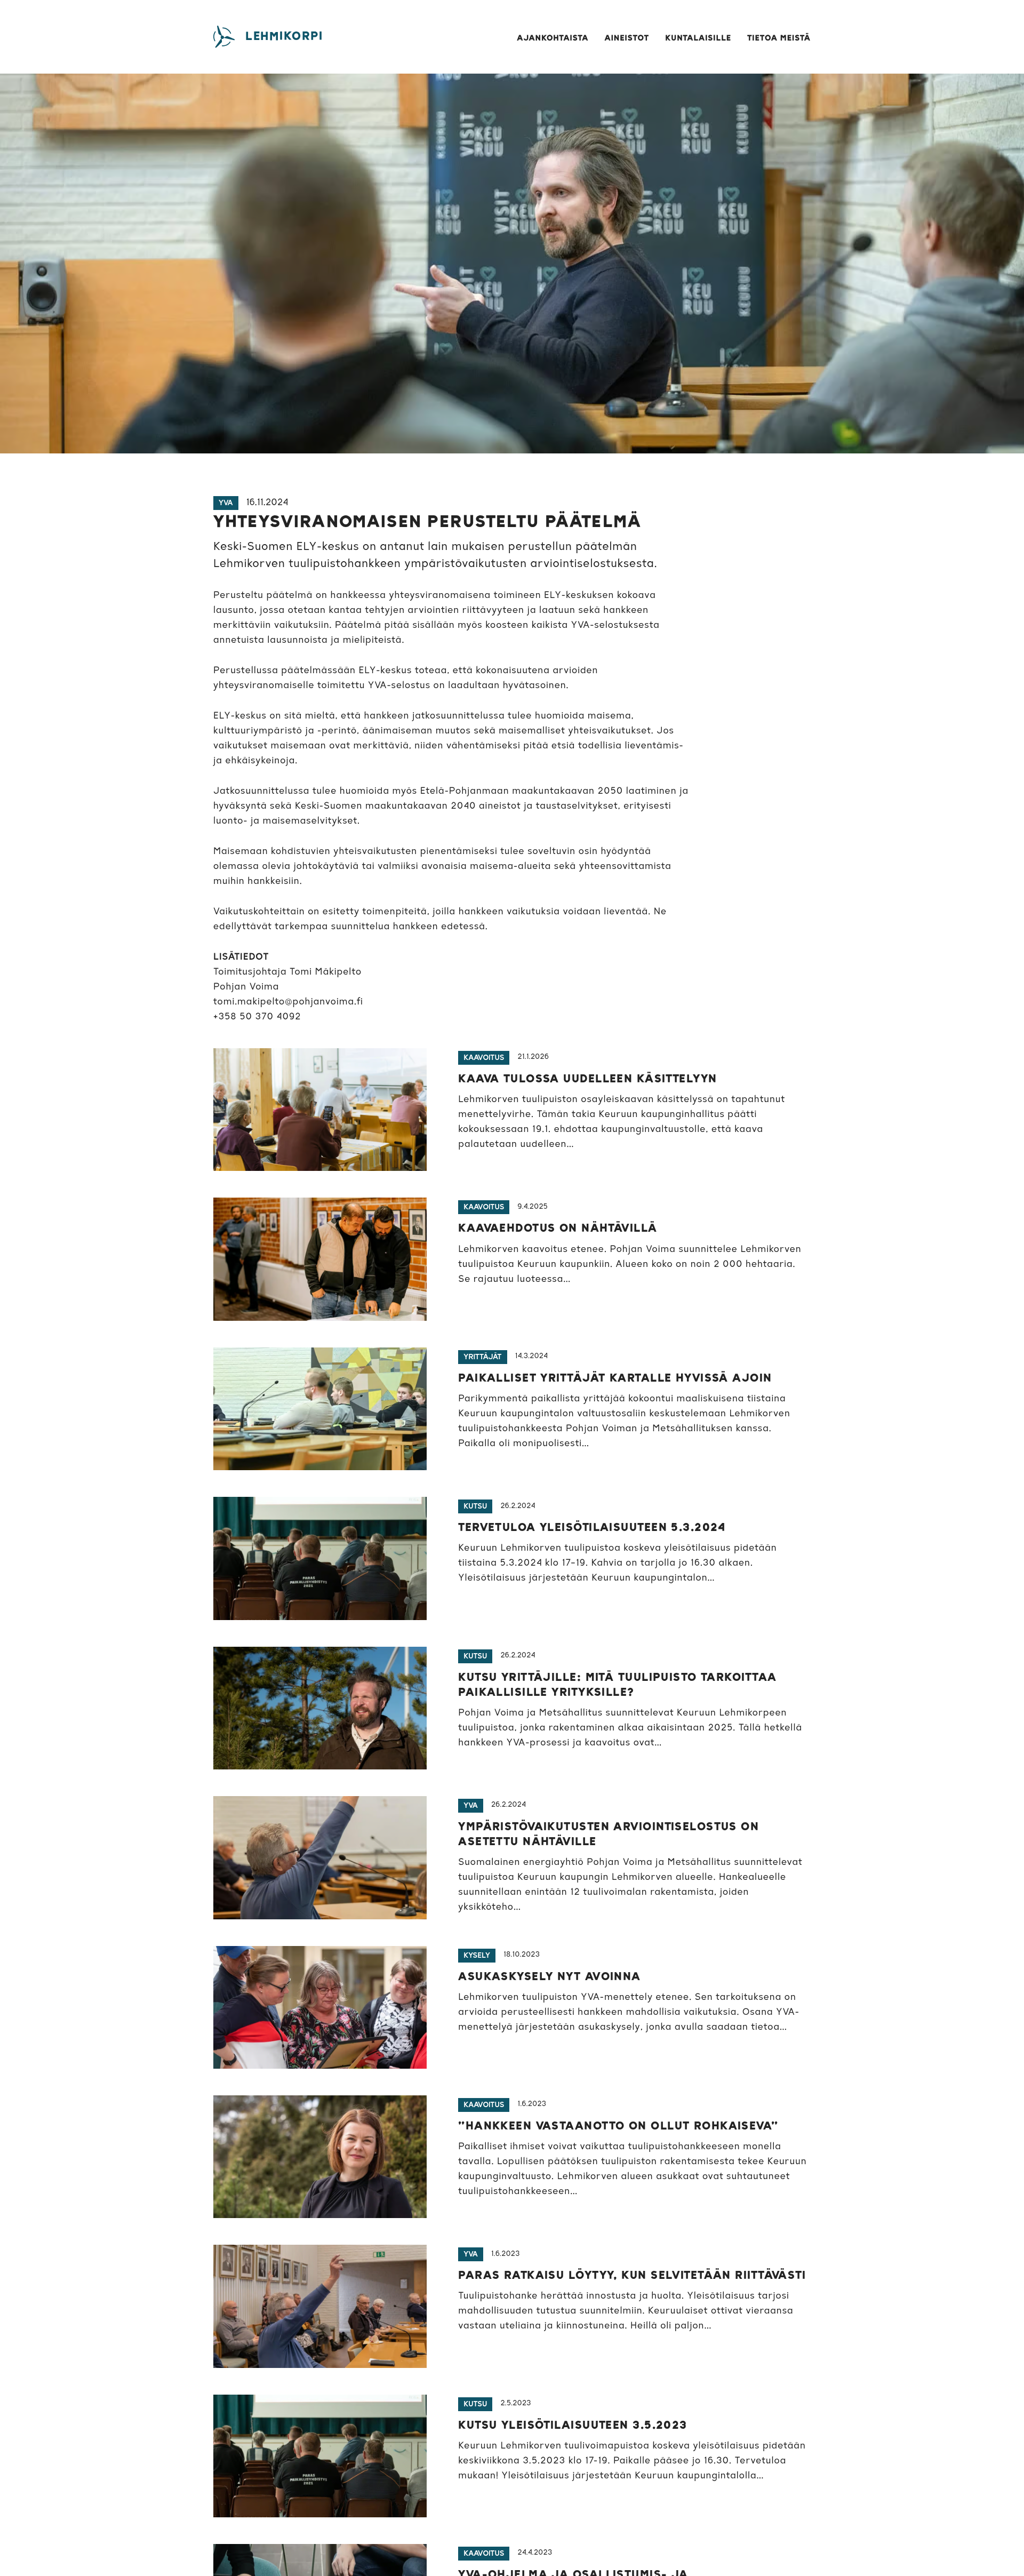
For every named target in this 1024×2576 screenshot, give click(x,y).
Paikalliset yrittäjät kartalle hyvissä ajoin (615, 1378)
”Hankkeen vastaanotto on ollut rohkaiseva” (618, 2126)
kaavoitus (484, 1058)
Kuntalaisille (698, 39)
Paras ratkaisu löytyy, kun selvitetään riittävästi (632, 2276)
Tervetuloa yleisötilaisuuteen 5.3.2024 (592, 1528)
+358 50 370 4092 (257, 1017)
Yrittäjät (482, 1357)
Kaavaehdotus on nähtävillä (558, 1229)
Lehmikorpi (284, 37)
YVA (226, 503)
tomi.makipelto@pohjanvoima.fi (288, 1002)
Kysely (477, 1956)
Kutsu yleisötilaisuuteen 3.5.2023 (573, 2426)
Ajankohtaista (553, 39)
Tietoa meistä (779, 39)
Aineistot (627, 39)
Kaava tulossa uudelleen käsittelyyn (587, 1079)
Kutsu (475, 1506)
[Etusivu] (224, 37)
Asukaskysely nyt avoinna (550, 1977)
